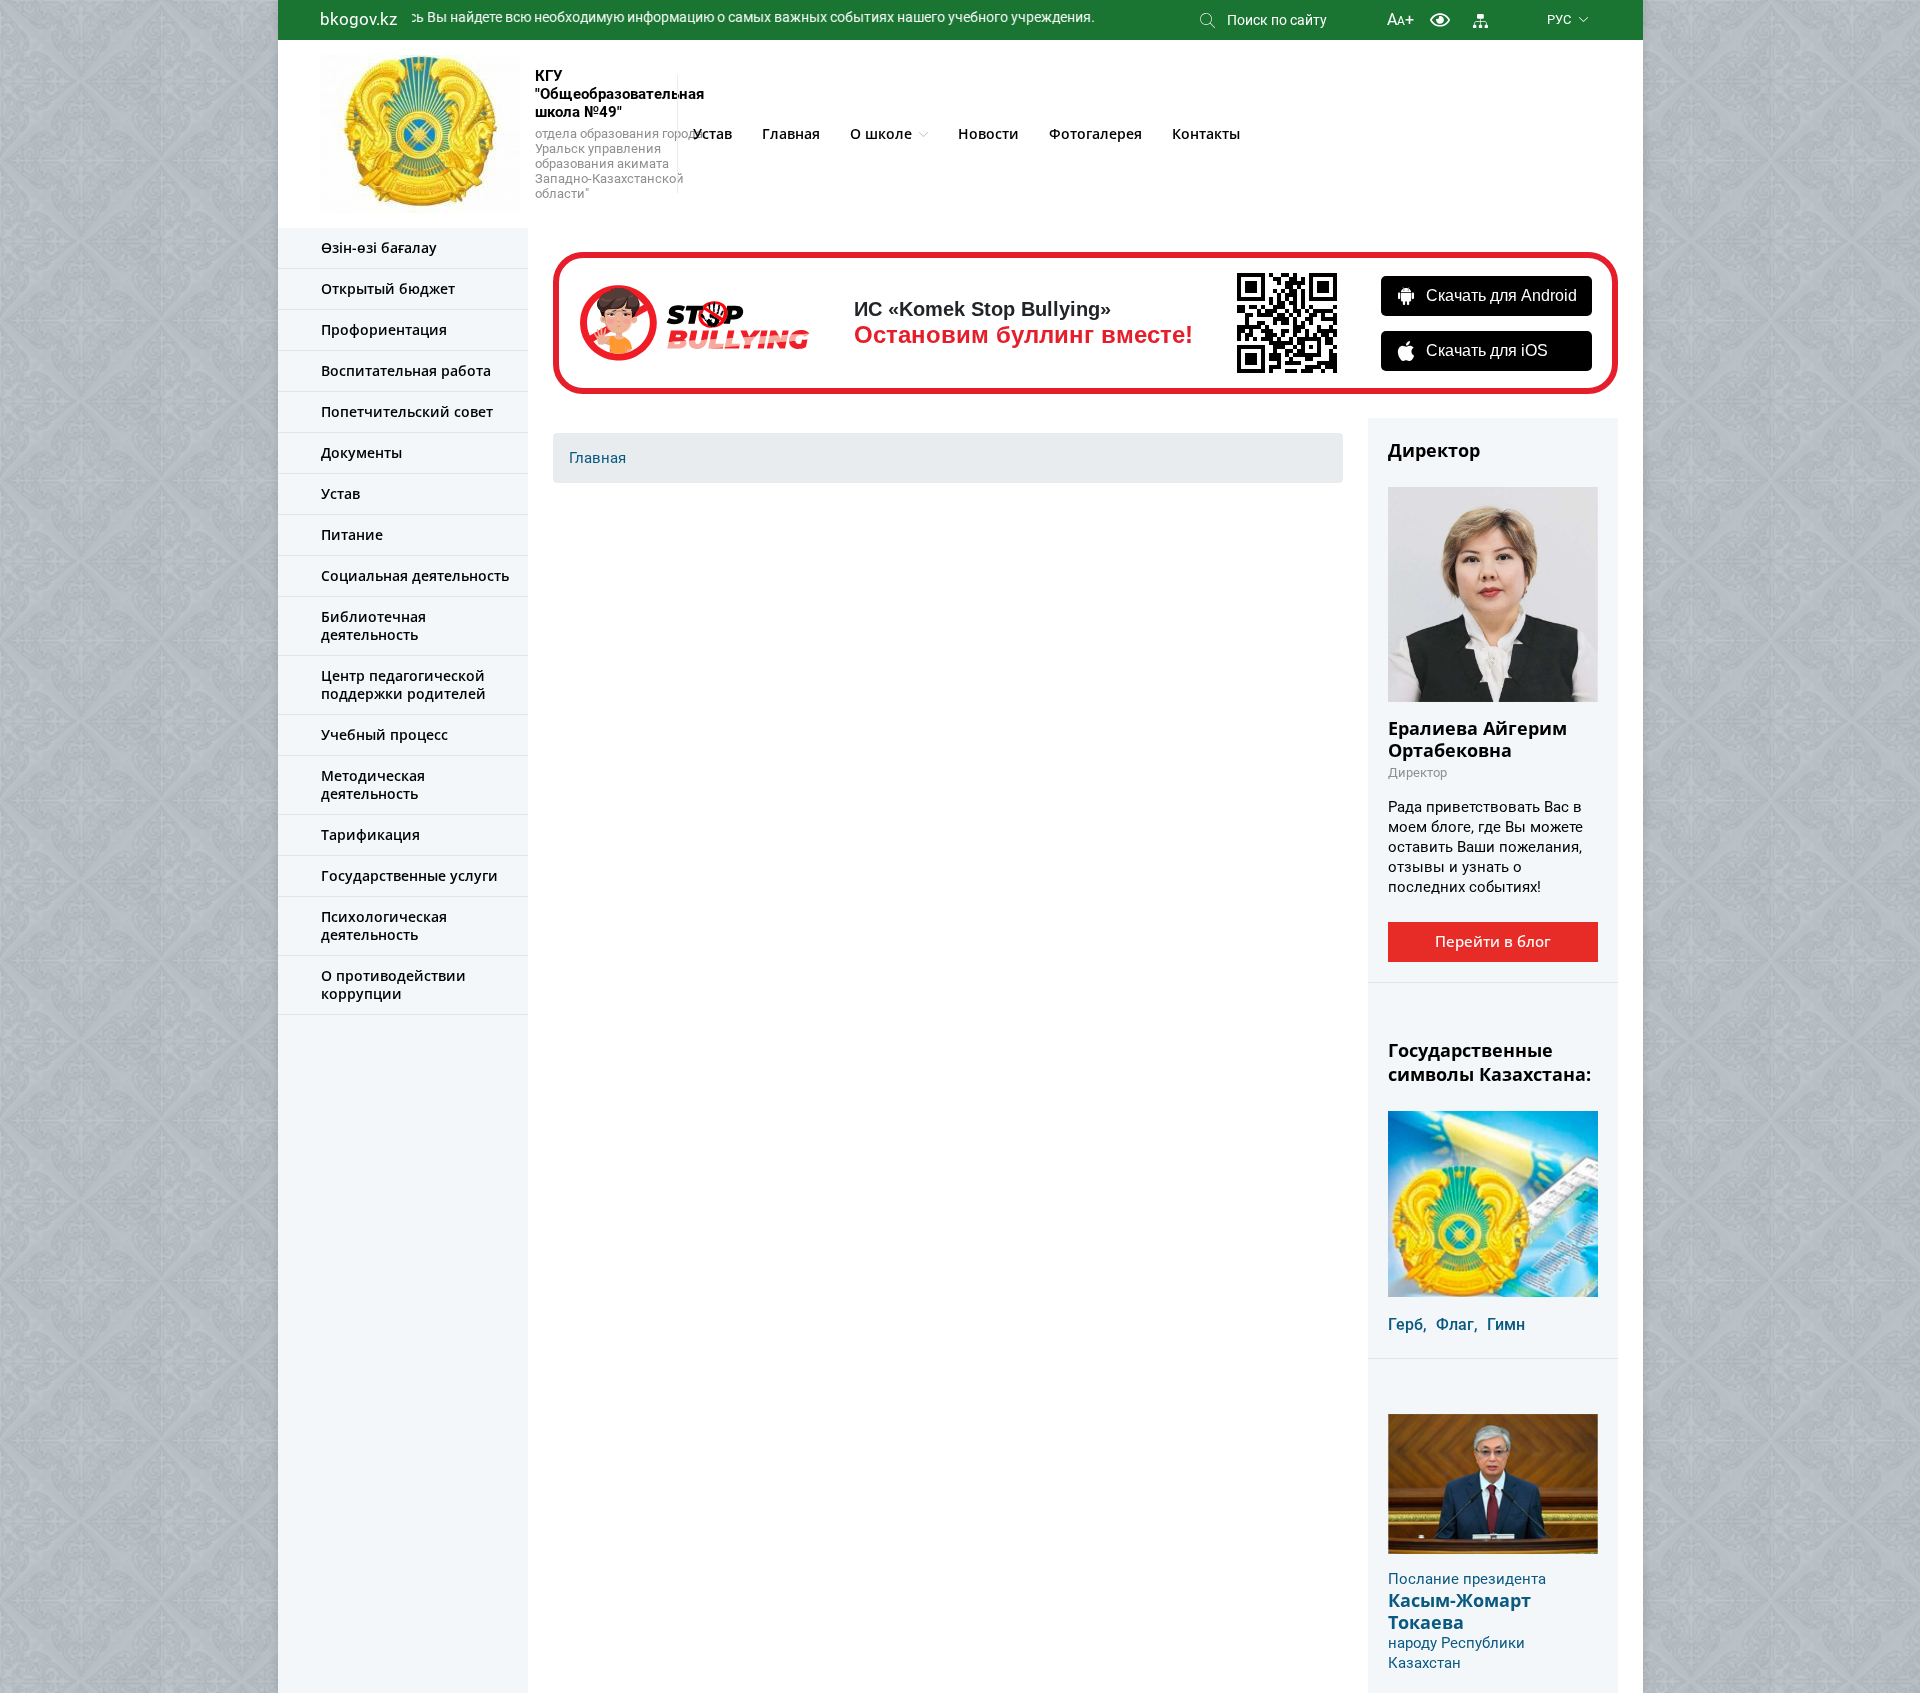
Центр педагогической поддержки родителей (403, 684)
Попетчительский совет (407, 411)
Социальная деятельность (415, 575)
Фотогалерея (1095, 133)
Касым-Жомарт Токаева (1459, 1611)
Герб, (1407, 1324)
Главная (791, 133)
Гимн (1506, 1324)
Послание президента (1467, 1579)
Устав (712, 133)
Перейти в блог (1493, 941)
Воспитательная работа (406, 370)
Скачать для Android (1501, 295)
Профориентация (384, 329)
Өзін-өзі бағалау (379, 247)
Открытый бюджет (388, 288)
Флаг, (1457, 1324)
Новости (988, 133)
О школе (881, 133)
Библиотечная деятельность (373, 625)
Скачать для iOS (1487, 350)
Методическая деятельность (373, 784)
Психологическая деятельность (384, 925)
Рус (1559, 19)
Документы (361, 452)
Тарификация (370, 834)
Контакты (1206, 133)
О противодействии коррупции (393, 984)
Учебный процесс (384, 734)
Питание (352, 534)
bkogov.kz (358, 19)
